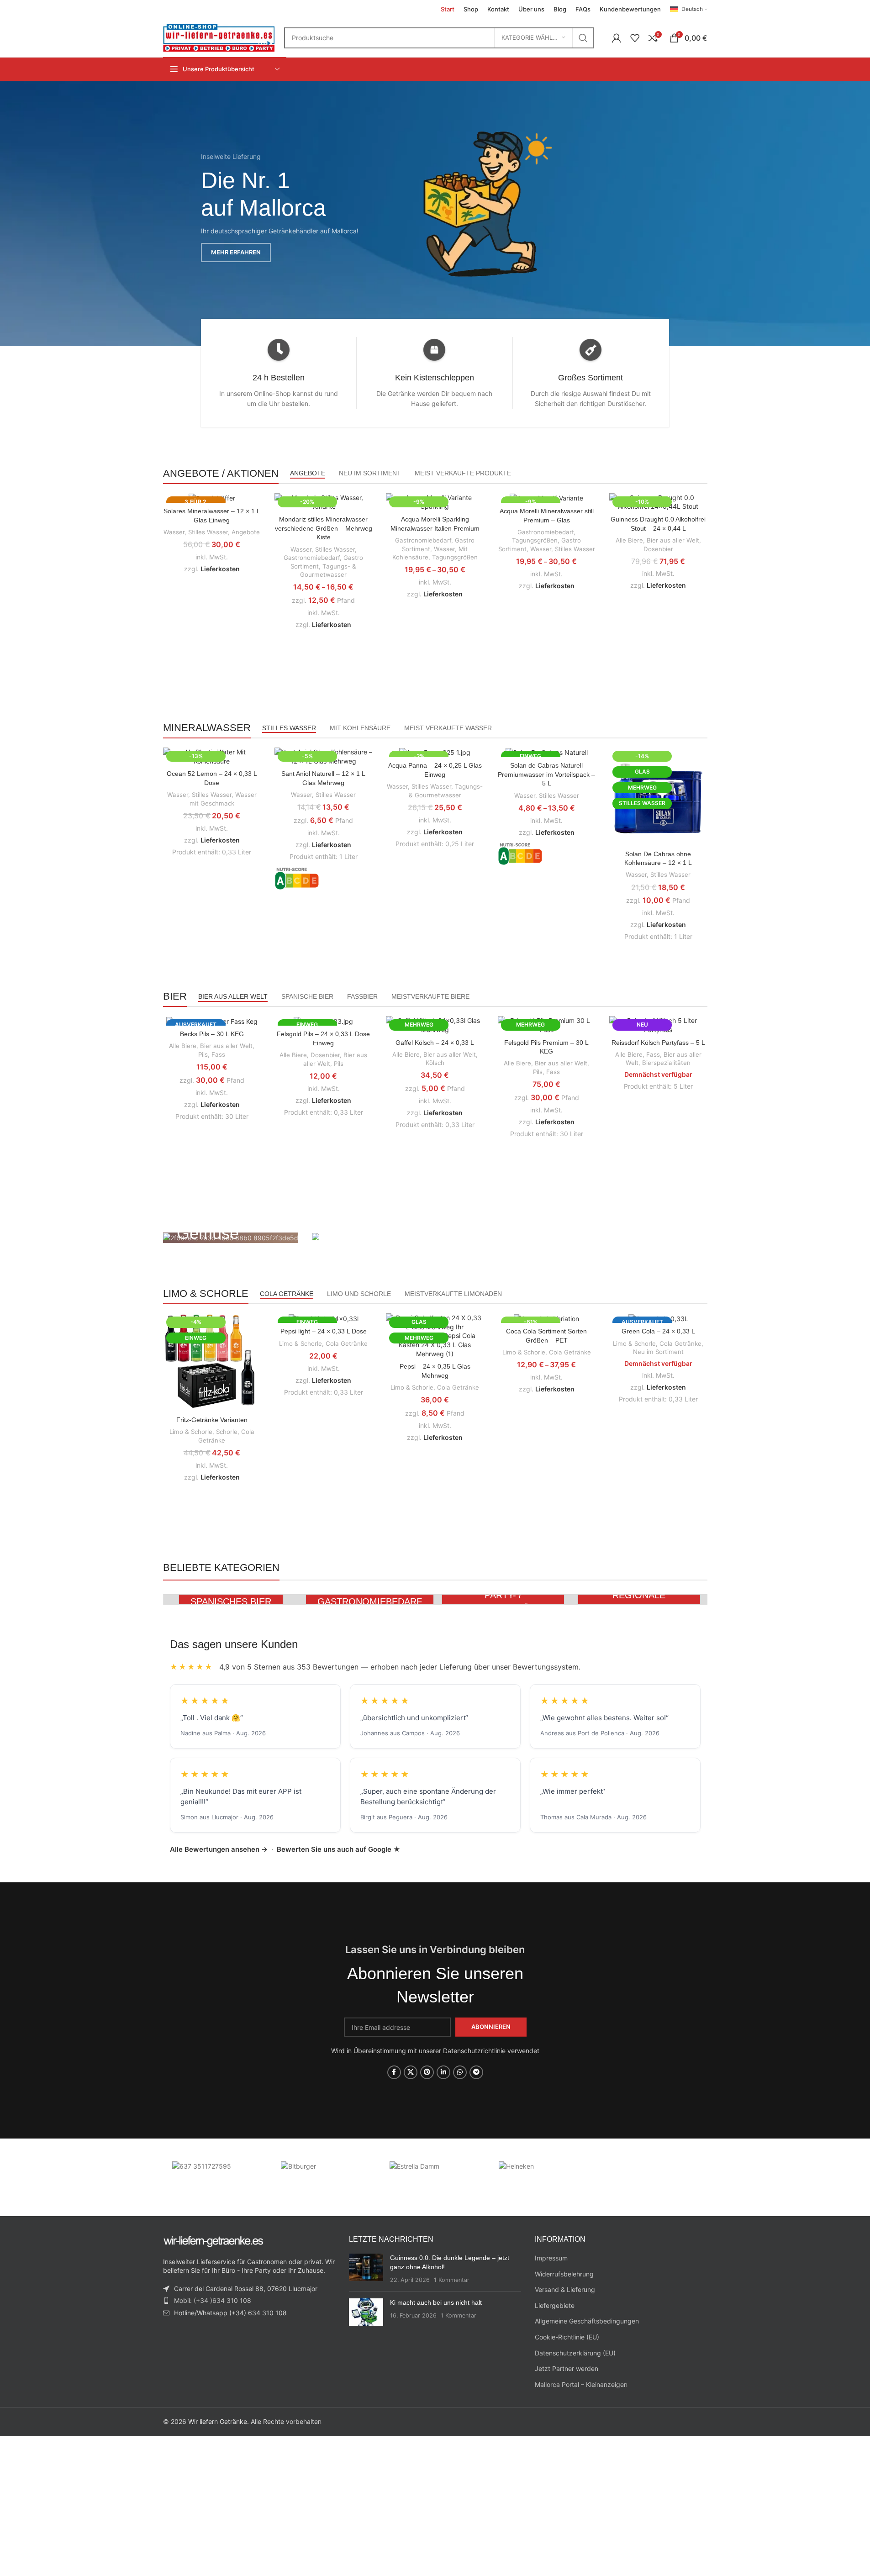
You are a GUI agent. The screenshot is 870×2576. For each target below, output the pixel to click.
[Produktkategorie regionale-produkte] (639, 1599)
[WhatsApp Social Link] (460, 2072)
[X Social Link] (411, 2072)
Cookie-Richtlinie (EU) (567, 2337)
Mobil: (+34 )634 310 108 (213, 2300)
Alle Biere (629, 540)
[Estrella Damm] (435, 2175)
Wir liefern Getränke (218, 2421)
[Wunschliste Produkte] (635, 38)
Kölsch (435, 1063)
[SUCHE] (583, 38)
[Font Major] (217, 2175)
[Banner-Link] (231, 1238)
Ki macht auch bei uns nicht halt (436, 2302)
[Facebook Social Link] (394, 2072)
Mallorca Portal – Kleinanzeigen (581, 2384)
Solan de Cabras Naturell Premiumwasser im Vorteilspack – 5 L (546, 774)
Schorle (227, 1432)
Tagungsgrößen (455, 557)
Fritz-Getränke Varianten (212, 1420)
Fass (218, 1054)
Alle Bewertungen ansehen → (219, 1849)
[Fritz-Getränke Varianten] (212, 1362)
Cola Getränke (347, 1343)
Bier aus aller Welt (673, 540)
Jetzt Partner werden (567, 2368)
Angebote (246, 532)
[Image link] (485, 206)
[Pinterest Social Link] (427, 2072)
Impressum (551, 2258)
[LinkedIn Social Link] (443, 2072)
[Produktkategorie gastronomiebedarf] (367, 1599)
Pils (203, 1054)
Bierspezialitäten (666, 1063)
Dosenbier (658, 549)
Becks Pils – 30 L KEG (212, 1034)
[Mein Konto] (617, 38)
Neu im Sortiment (658, 1352)
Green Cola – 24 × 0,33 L (658, 1331)
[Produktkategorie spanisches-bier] (231, 1599)
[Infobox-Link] (279, 373)
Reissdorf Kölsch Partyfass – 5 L (658, 1043)
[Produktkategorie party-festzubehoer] (503, 1599)
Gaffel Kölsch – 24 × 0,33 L (435, 1043)
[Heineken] (544, 2175)
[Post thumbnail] (366, 2269)
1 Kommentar (452, 2280)
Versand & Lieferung (565, 2289)
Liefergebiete (555, 2305)
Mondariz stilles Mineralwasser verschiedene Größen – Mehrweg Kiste (324, 528)
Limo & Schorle (191, 1432)
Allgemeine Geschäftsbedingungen (587, 2321)
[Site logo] (219, 37)
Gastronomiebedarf (312, 558)
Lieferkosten (220, 569)
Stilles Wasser (208, 532)
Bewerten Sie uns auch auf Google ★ (339, 1849)
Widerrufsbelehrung (564, 2274)
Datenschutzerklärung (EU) (575, 2353)
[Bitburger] (326, 2175)
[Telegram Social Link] (476, 2072)
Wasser (174, 532)
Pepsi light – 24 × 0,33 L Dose (324, 1331)
